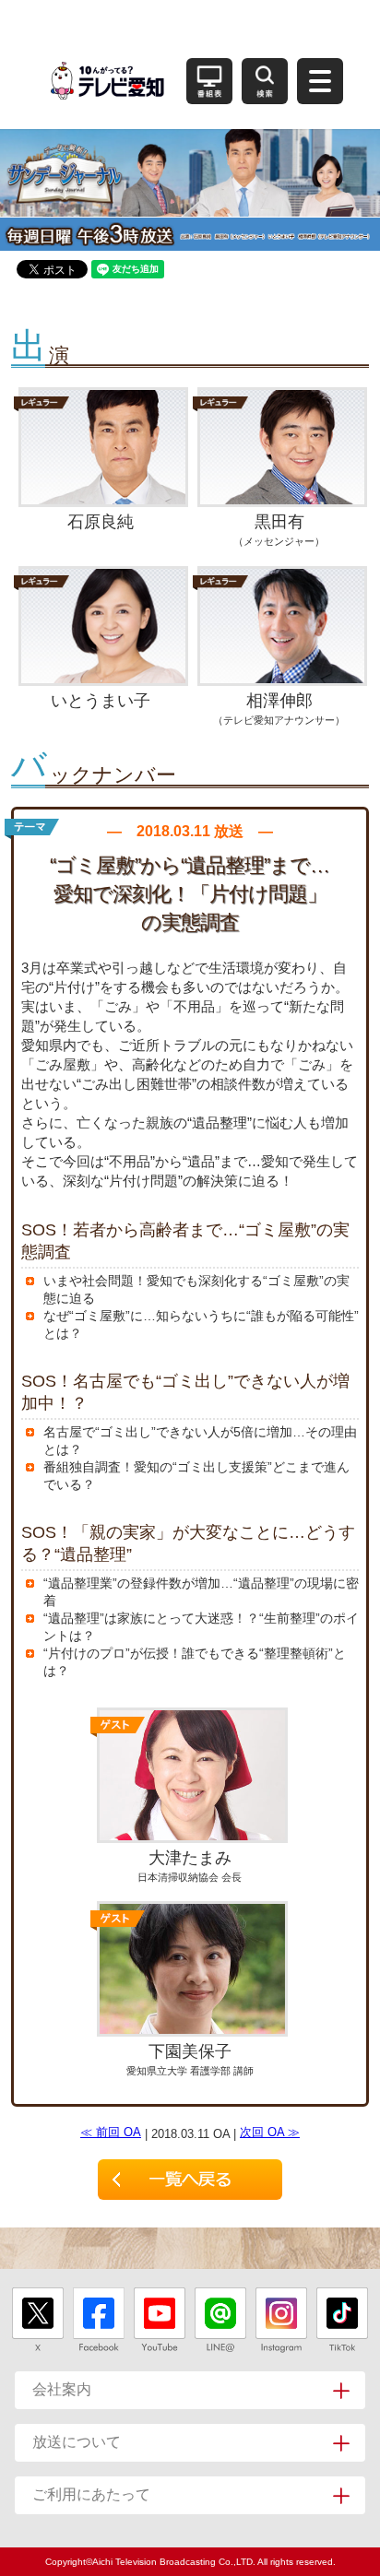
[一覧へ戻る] (190, 2180)
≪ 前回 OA (111, 2132)
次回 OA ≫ (270, 2132)
